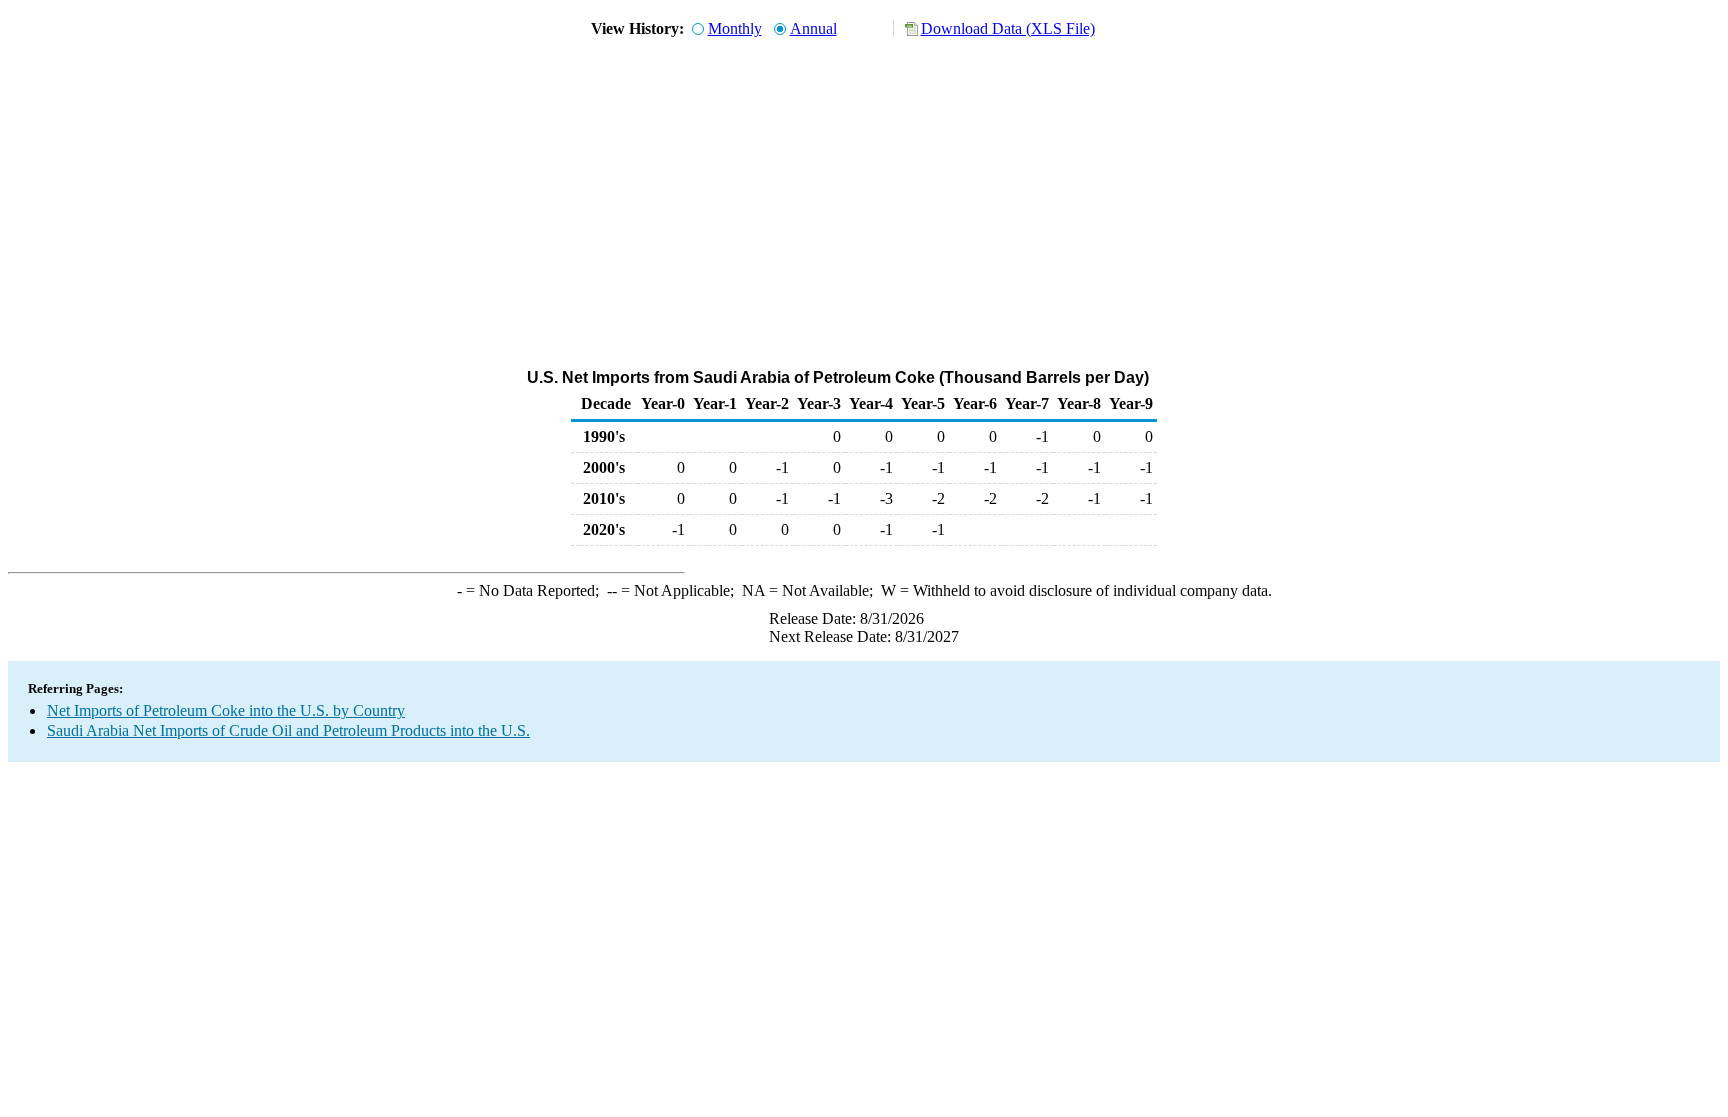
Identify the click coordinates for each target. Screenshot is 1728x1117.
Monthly (735, 28)
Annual (813, 28)
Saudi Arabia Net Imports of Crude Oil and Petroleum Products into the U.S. (288, 730)
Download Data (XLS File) (1008, 28)
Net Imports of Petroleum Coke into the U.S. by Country (226, 710)
